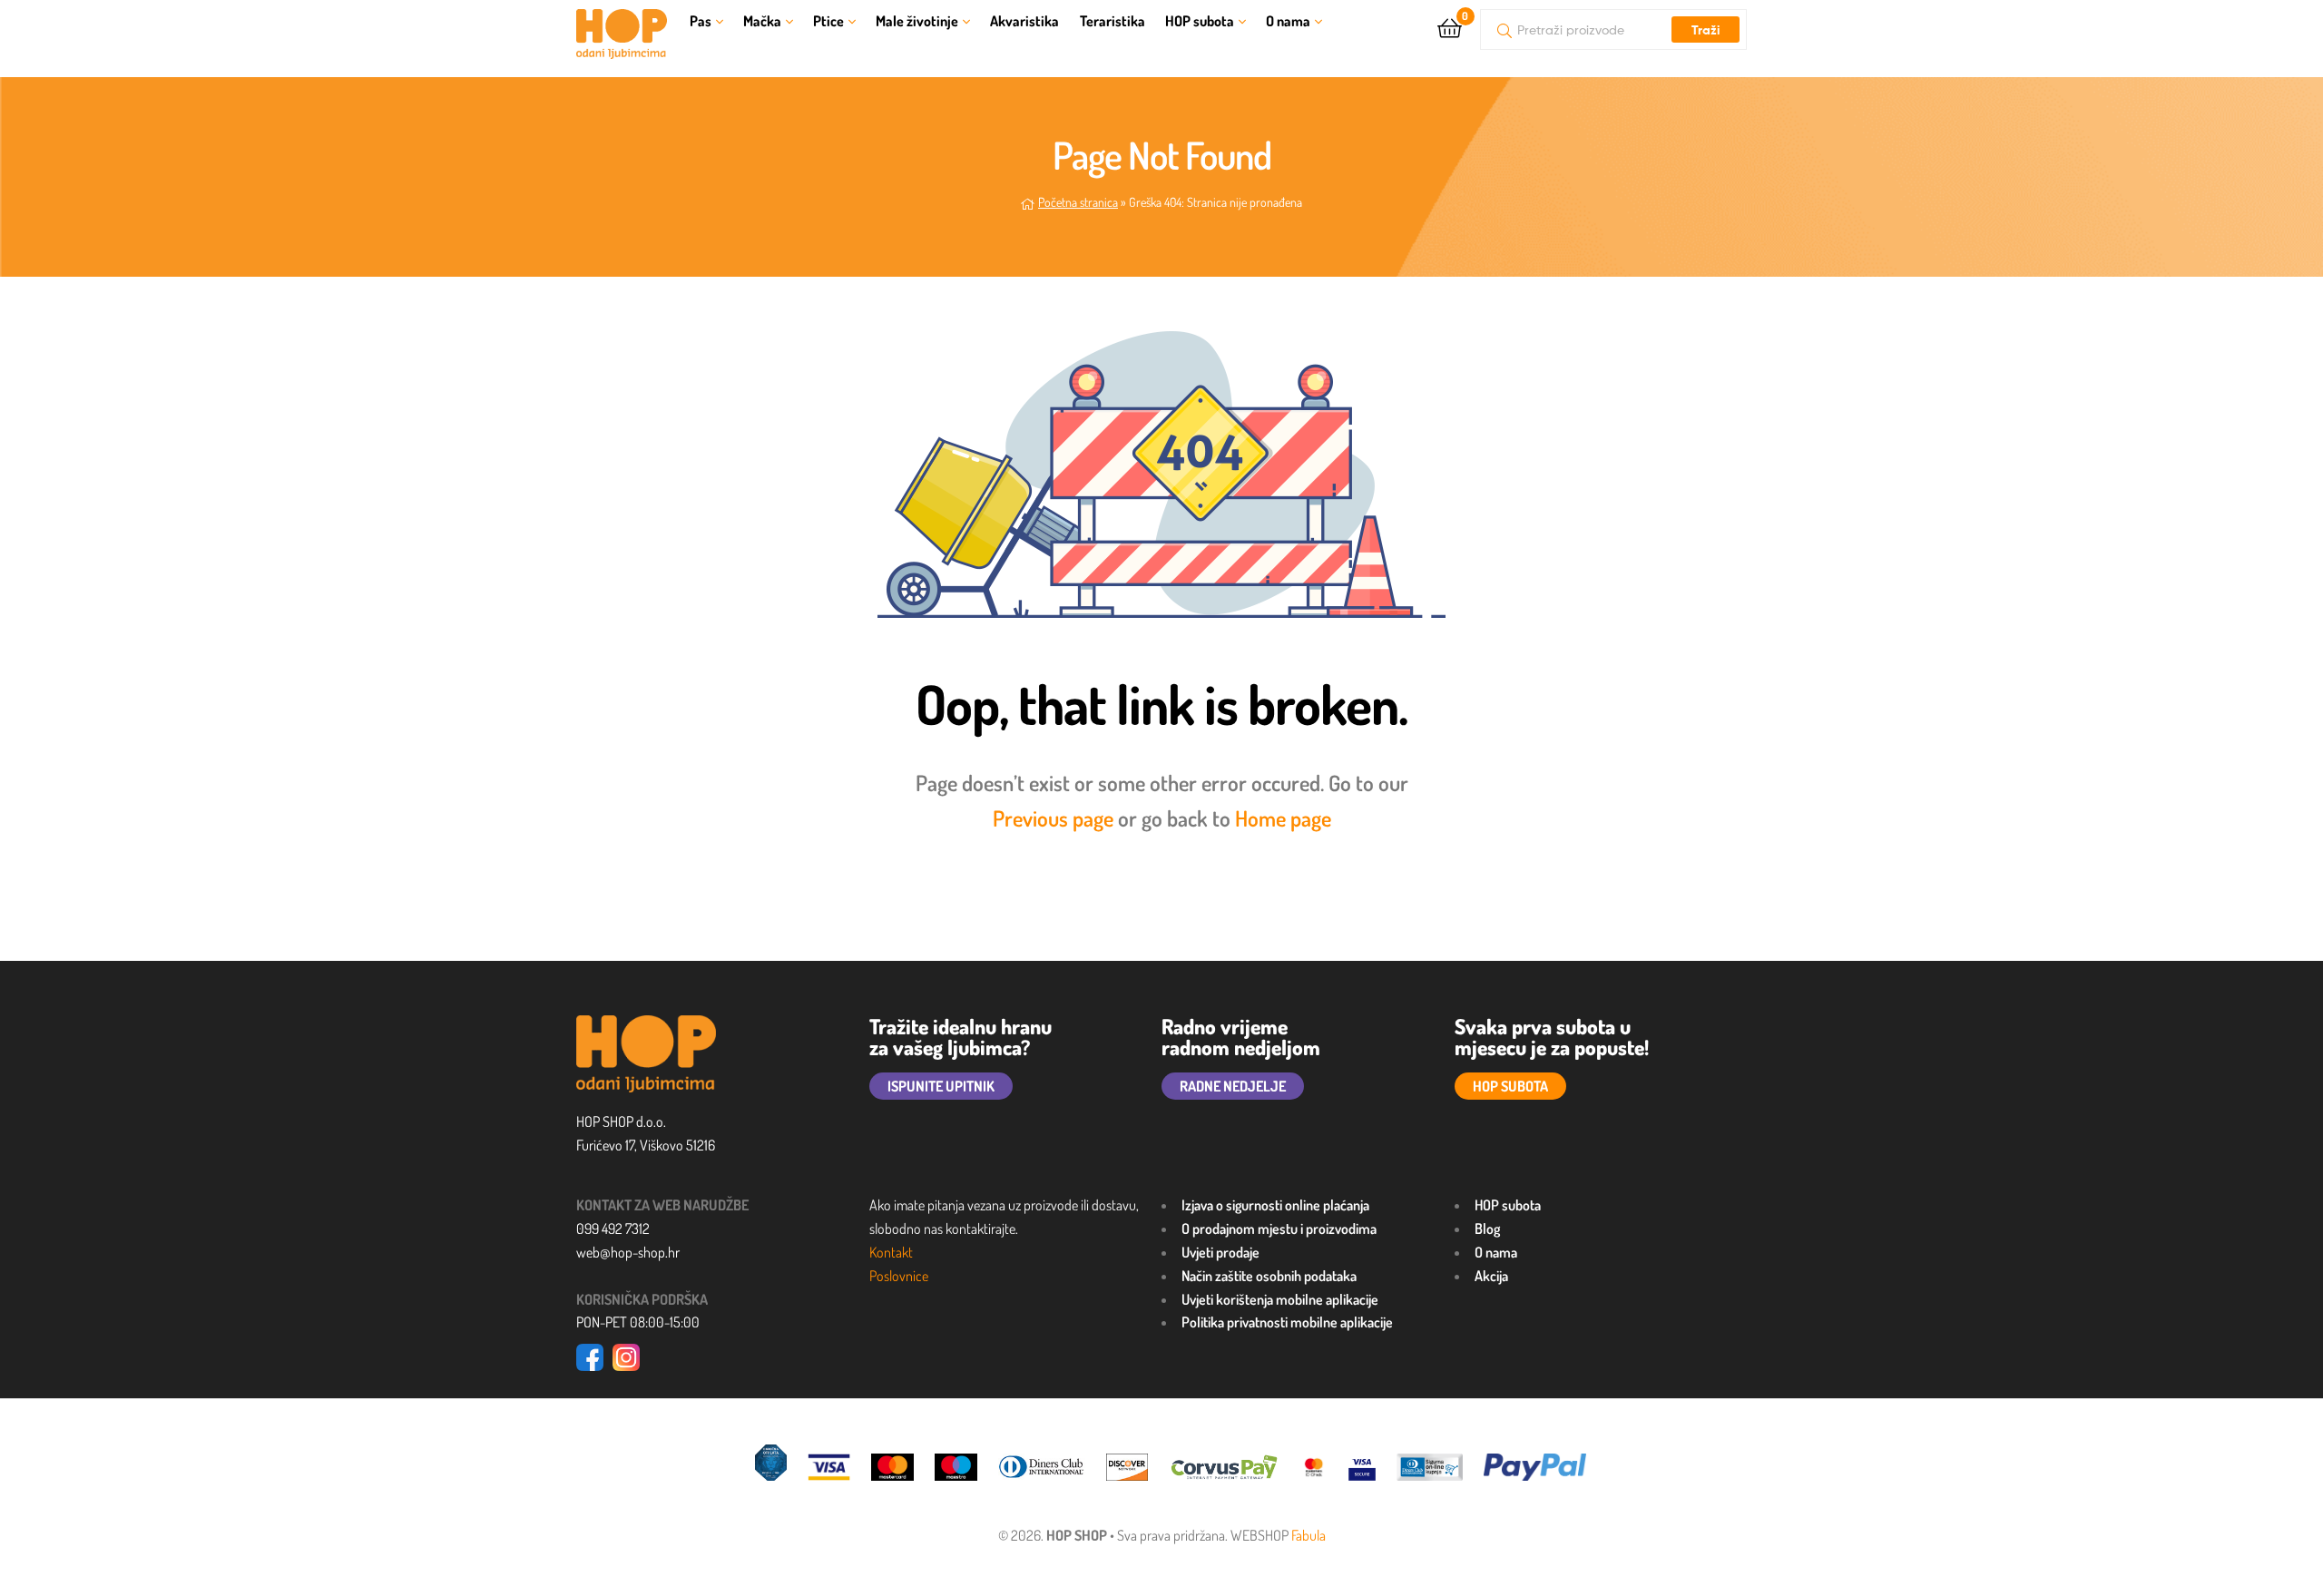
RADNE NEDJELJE (1233, 1086)
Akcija (1491, 1276)
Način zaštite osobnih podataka (1269, 1276)
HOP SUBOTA (1510, 1086)
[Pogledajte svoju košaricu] (1450, 27)
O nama (1288, 21)
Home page (1283, 818)
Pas (701, 21)
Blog (1487, 1229)
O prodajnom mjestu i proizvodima (1279, 1229)
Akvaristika (1024, 21)
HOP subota (1200, 21)
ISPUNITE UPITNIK (941, 1086)
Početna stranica (1078, 202)
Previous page (1053, 818)
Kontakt (891, 1252)
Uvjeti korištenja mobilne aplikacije (1280, 1299)
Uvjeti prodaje (1220, 1252)
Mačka (762, 21)
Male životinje (917, 21)
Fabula (1309, 1535)
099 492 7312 (613, 1229)
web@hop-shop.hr (628, 1252)
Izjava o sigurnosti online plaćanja (1275, 1205)
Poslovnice (899, 1276)
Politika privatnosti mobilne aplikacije (1287, 1322)
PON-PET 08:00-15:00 (638, 1322)
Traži (1705, 30)
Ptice (828, 21)
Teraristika (1112, 21)
